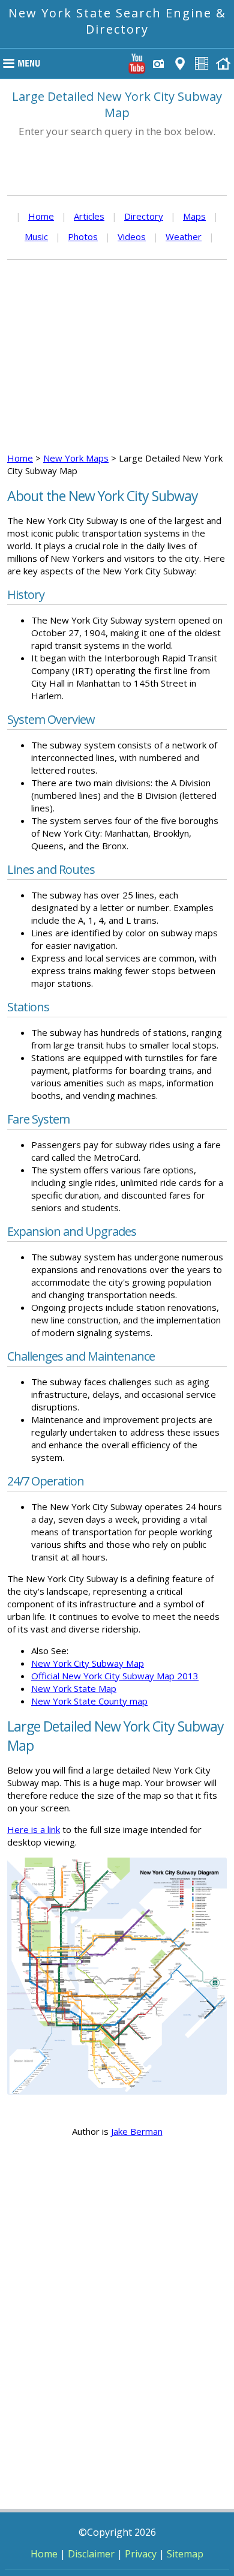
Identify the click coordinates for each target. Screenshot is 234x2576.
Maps (194, 216)
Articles (89, 216)
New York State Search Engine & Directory (117, 21)
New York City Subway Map (88, 1663)
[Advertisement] (117, 356)
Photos (83, 236)
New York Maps (76, 458)
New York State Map (74, 1688)
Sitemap (185, 2554)
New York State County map (89, 1701)
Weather (184, 236)
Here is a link (34, 1829)
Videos (132, 236)
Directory (144, 216)
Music (36, 236)
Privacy (141, 2554)
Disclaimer (91, 2554)
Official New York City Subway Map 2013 (115, 1676)
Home (41, 216)
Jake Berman (137, 2131)
